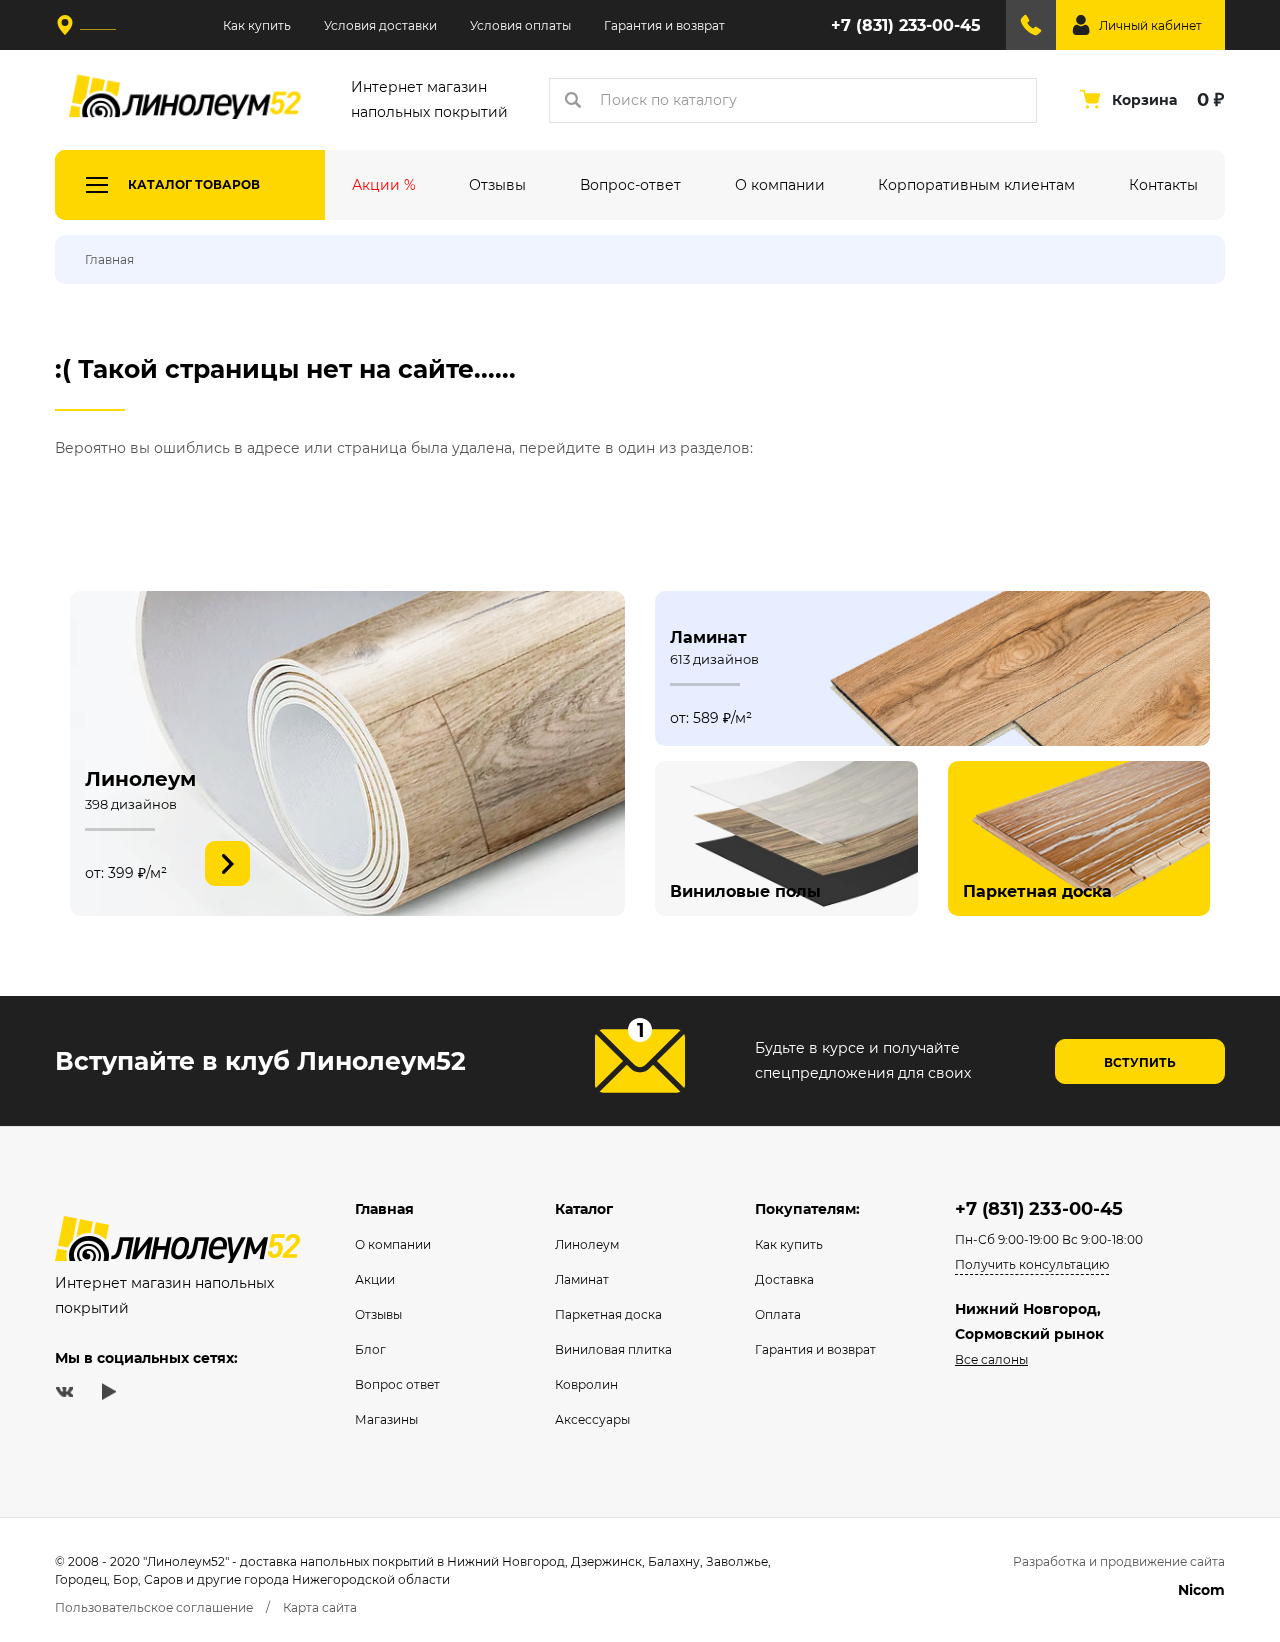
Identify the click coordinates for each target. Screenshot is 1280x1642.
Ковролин (586, 1384)
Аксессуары (592, 1419)
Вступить (1140, 1062)
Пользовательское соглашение (154, 1607)
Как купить (257, 25)
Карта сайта (320, 1607)
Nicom (1201, 1590)
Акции (375, 1279)
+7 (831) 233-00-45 (906, 25)
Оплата (778, 1314)
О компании (393, 1244)
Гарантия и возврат (664, 25)
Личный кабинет (1150, 25)
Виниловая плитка (613, 1349)
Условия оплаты (520, 25)
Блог (370, 1349)
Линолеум (587, 1244)
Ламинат (582, 1279)
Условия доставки (380, 25)
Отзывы (378, 1314)
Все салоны (991, 1359)
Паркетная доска (608, 1314)
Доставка (784, 1279)
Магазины (386, 1419)
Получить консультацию (1032, 1264)
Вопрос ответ (397, 1384)
